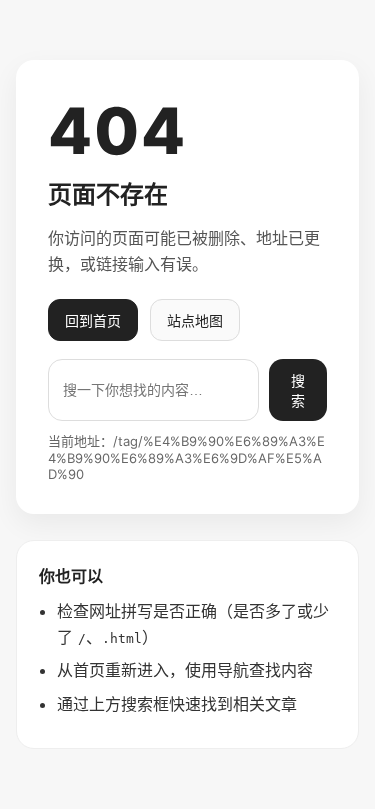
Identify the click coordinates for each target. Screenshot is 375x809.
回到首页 (93, 320)
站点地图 (195, 320)
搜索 (298, 391)
